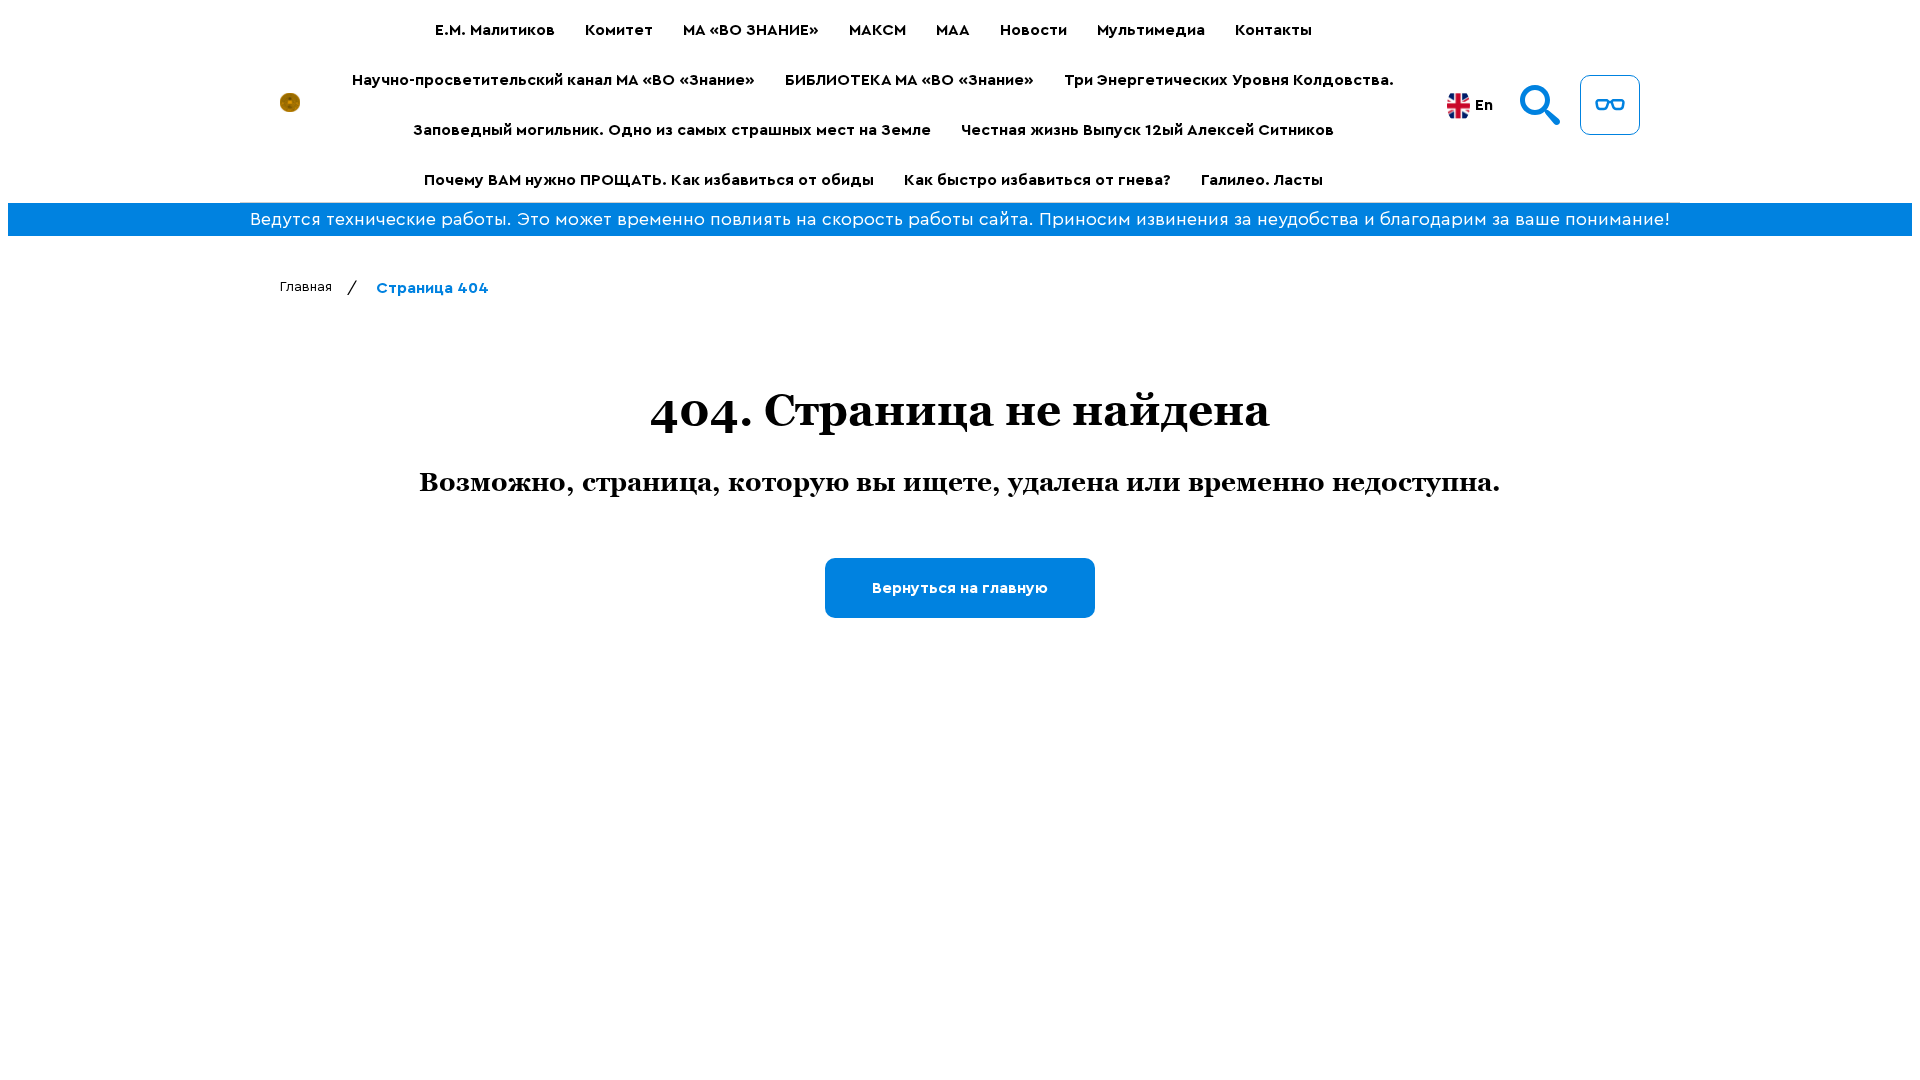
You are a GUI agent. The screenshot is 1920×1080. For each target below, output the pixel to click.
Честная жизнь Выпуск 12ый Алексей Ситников (1147, 130)
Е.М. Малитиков (495, 30)
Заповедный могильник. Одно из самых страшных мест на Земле (672, 130)
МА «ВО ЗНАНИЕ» (751, 30)
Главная (306, 287)
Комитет (619, 30)
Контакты (1273, 30)
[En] (1458, 105)
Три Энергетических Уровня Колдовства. (1229, 80)
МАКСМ (877, 30)
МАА (953, 30)
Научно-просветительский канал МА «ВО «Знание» (553, 80)
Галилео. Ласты (1262, 180)
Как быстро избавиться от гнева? (1037, 180)
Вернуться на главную (960, 588)
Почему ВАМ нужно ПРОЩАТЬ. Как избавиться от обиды (649, 180)
